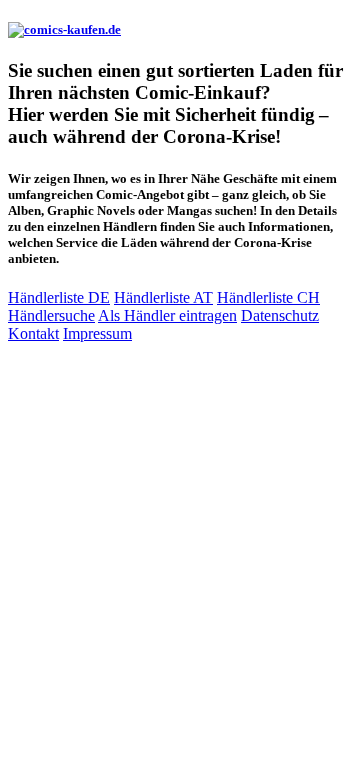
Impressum (97, 333)
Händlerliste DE (59, 297)
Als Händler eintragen (167, 315)
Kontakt (33, 333)
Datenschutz (280, 315)
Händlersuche (51, 315)
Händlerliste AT (163, 297)
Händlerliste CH (268, 297)
